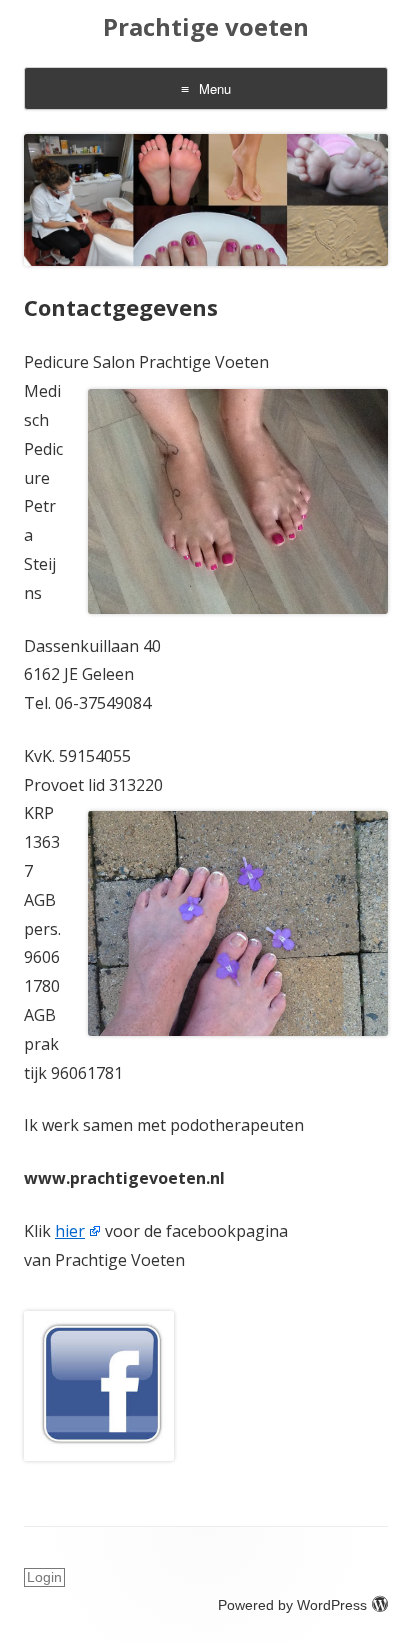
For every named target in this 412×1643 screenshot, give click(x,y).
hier (70, 1231)
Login (44, 1577)
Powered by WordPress (292, 1605)
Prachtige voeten (206, 27)
